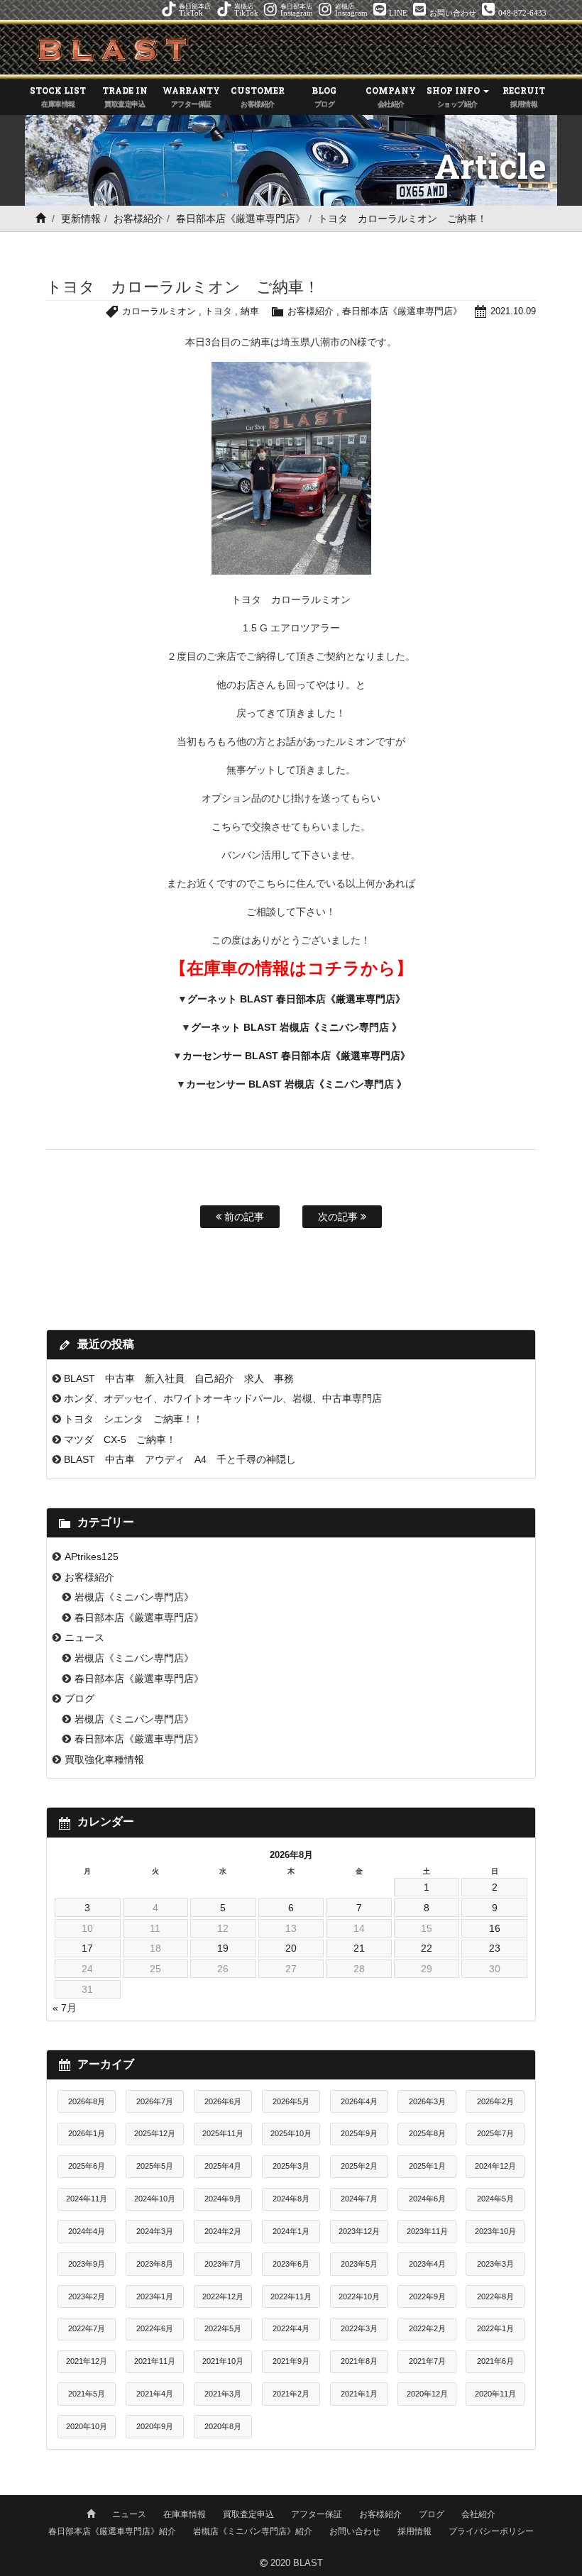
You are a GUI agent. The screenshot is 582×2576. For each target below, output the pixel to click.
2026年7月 (155, 2101)
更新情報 (81, 219)
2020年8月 (223, 2426)
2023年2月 (87, 2296)
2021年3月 (223, 2394)
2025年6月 (87, 2166)
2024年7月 (359, 2199)
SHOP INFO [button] (454, 96)
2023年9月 (87, 2264)
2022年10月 (359, 2296)
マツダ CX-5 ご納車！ (120, 1439)
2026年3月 (427, 2101)
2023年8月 (155, 2264)
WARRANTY (191, 96)
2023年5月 (359, 2264)
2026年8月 (87, 2101)
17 (87, 1948)
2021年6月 (495, 2361)
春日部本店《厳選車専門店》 (241, 219)
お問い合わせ (355, 2531)
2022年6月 (155, 2328)
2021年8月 (359, 2361)
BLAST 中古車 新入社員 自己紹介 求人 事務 (179, 1378)
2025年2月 (359, 2166)
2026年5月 (291, 2101)
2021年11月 (155, 2361)
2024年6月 (427, 2199)
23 (495, 1948)
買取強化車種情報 (104, 1759)
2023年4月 (427, 2264)
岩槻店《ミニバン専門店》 (134, 1597)
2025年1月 (427, 2166)
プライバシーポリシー (491, 2531)
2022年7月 (87, 2328)
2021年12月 (87, 2361)
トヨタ (218, 311)
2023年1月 (155, 2296)
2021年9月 (291, 2361)
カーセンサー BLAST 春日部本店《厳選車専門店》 (296, 1056)
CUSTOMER (258, 96)
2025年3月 (291, 2166)
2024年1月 (291, 2231)
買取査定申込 (248, 2514)
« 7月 (65, 2008)
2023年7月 (223, 2264)
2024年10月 (155, 2199)
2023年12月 (359, 2231)
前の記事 (243, 1217)
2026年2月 (495, 2101)
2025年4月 (223, 2166)
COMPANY (391, 96)
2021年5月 (87, 2394)
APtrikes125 (92, 1557)
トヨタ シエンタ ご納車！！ (133, 1419)
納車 (250, 311)
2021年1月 (359, 2394)
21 (359, 1948)
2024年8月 (291, 2199)
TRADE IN (125, 96)
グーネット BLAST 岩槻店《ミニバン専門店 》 (296, 1027)
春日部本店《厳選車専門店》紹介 (112, 2531)
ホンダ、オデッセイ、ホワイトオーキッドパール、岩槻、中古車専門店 (223, 1398)
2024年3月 (155, 2231)
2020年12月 (427, 2394)
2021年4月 (155, 2394)
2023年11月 (427, 2231)
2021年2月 (291, 2394)
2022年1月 (495, 2328)
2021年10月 (223, 2361)
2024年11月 (87, 2199)
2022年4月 (291, 2328)
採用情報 (414, 2531)
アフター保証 (317, 2514)
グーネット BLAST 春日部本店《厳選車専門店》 (296, 999)
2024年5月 (495, 2199)
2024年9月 (223, 2199)
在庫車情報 (185, 2514)
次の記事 (339, 1217)
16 (495, 1928)
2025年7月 (495, 2133)
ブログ (79, 1698)
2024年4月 (87, 2231)
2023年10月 (495, 2231)
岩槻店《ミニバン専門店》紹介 (253, 2531)
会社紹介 (478, 2514)
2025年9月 (359, 2133)
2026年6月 (223, 2101)
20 (291, 1948)
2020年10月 (87, 2426)
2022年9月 (427, 2296)
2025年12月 (155, 2133)
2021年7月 (427, 2361)
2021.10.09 (513, 311)
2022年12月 (223, 2296)
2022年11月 (291, 2296)
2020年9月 (155, 2426)
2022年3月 (359, 2328)
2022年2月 (427, 2328)
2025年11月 (223, 2133)
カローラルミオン (159, 311)
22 (427, 1948)
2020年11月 (495, 2394)
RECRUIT (524, 96)
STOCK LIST (58, 96)
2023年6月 (291, 2264)
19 (223, 1948)
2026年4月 (359, 2101)
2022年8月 (495, 2296)
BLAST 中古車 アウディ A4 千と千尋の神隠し (180, 1459)
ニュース (84, 1637)
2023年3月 (495, 2264)
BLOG (324, 96)
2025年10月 (291, 2133)
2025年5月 (155, 2166)
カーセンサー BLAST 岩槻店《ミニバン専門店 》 (296, 1084)
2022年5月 (223, 2328)
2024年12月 (495, 2166)
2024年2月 (223, 2231)
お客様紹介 (138, 219)
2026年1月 (87, 2133)
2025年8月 (427, 2133)
